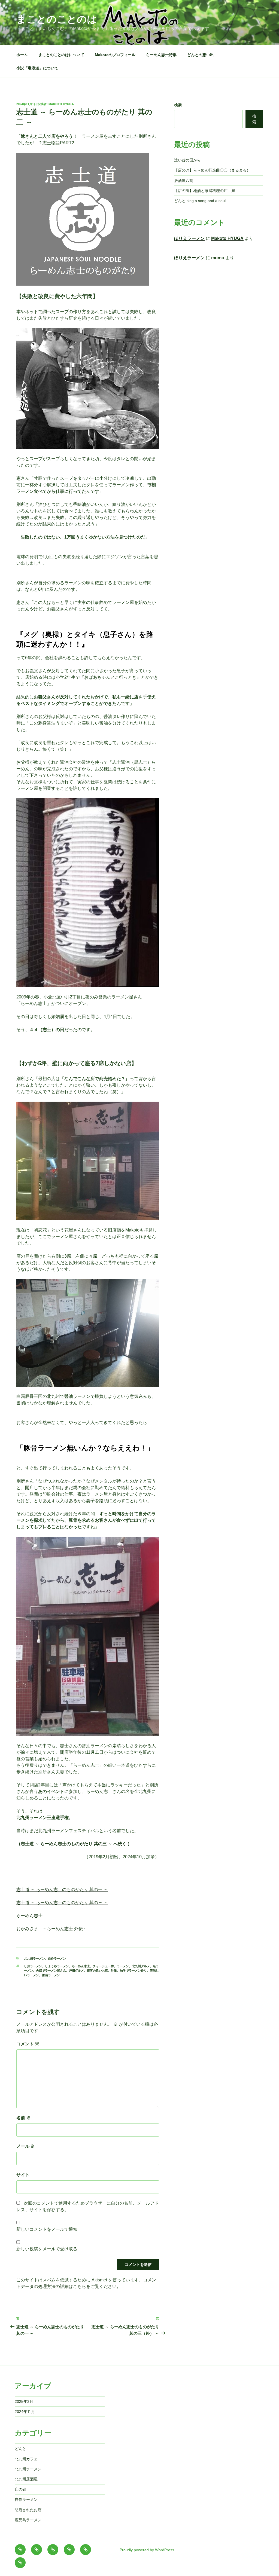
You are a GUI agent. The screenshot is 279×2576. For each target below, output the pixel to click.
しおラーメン (33, 1966)
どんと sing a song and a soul (200, 201)
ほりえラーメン (189, 238)
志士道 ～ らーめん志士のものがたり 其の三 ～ (62, 1903)
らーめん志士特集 (161, 55)
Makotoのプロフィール (115, 55)
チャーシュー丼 (103, 1966)
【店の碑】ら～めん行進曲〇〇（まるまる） (212, 170)
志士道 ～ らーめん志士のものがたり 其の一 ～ (62, 1889)
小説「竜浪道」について (37, 68)
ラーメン (123, 1966)
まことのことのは (57, 19)
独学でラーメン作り (133, 1970)
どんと (20, 2449)
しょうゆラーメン (57, 1966)
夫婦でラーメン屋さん (51, 1970)
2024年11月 (25, 2412)
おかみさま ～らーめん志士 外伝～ (52, 1929)
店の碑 (20, 2489)
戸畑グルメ (76, 1970)
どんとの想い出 (201, 55)
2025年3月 (24, 2401)
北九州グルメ (141, 1966)
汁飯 (114, 1970)
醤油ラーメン (51, 1975)
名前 (23, 2118)
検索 (178, 105)
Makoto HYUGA (61, 104)
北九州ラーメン (34, 1958)
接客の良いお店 (97, 1970)
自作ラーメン (57, 1958)
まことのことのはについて (61, 55)
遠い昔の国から (187, 160)
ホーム (22, 55)
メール (26, 2146)
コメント (28, 2044)
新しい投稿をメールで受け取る (47, 2249)
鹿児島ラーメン (28, 2520)
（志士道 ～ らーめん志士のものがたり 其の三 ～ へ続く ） (74, 1844)
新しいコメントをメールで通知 (47, 2229)
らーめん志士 (29, 1916)
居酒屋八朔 (184, 181)
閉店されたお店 (28, 2510)
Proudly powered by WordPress (147, 2550)
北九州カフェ (26, 2459)
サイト (23, 2175)
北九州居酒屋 (26, 2479)
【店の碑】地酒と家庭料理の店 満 (205, 191)
